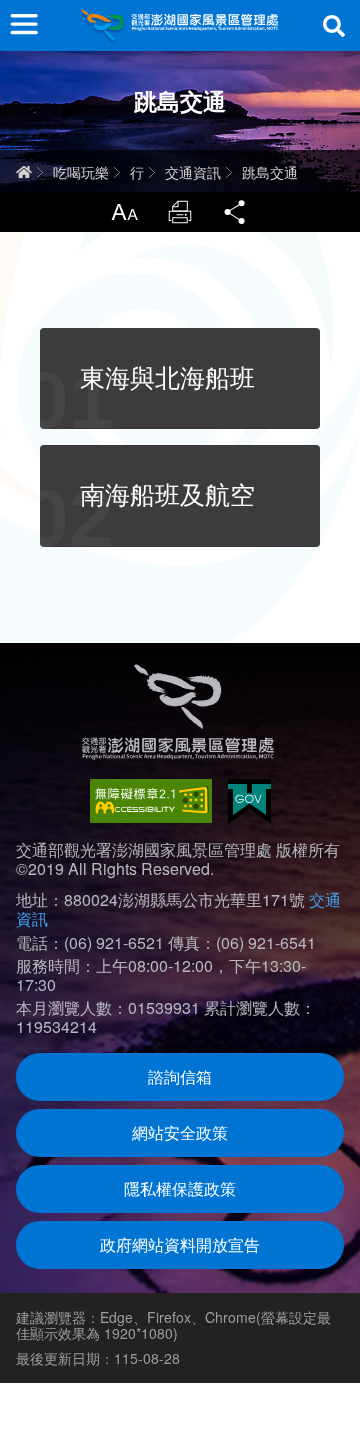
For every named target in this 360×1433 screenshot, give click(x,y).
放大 (124, 212)
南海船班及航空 (167, 495)
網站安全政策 (180, 1132)
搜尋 (334, 26)
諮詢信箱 (180, 1076)
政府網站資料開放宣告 (180, 1244)
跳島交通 (270, 172)
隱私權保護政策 (180, 1188)
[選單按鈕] (24, 24)
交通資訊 (193, 172)
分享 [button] (236, 212)
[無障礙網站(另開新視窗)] (151, 801)
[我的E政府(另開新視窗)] (249, 801)
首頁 (24, 172)
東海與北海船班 (167, 378)
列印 (180, 212)
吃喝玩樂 (81, 172)
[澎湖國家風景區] (180, 25)
